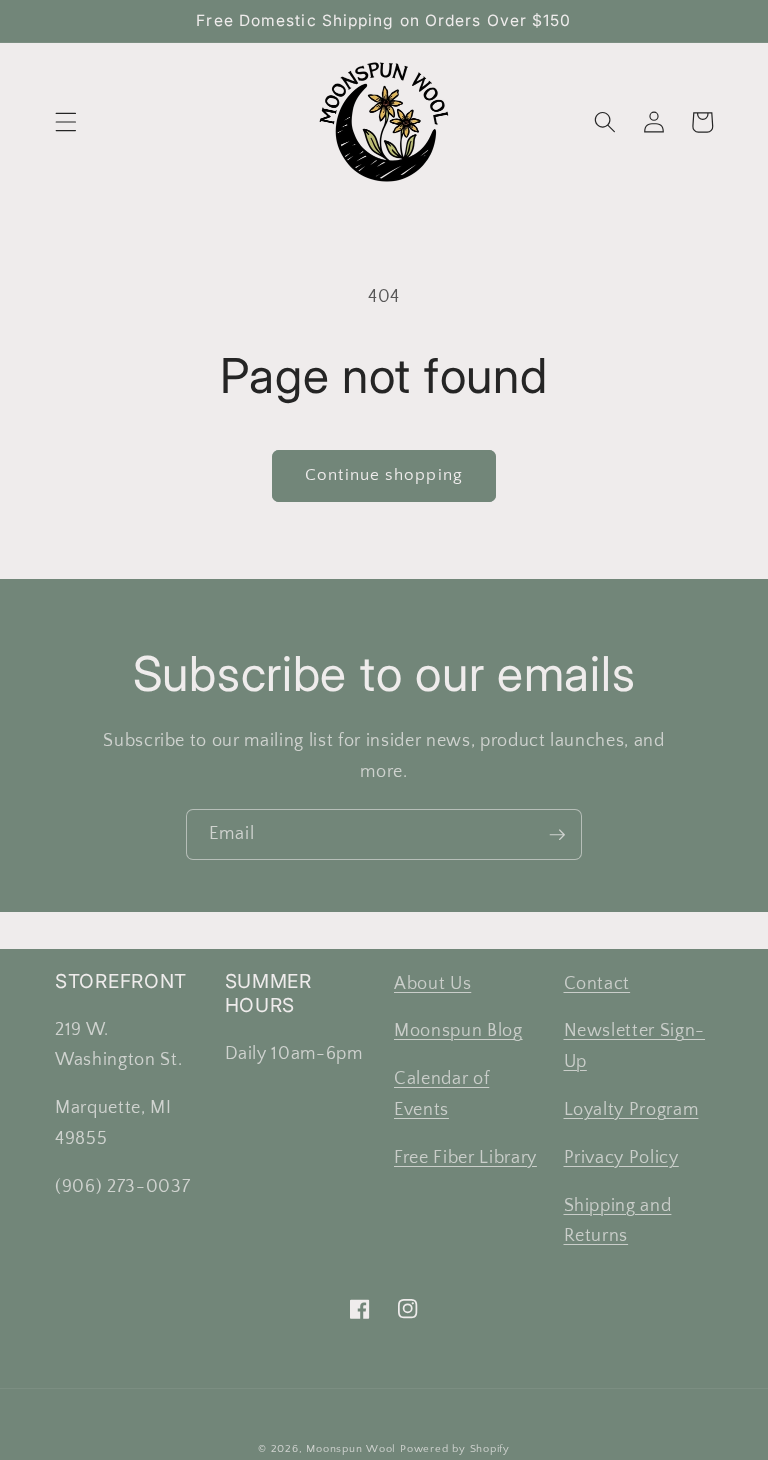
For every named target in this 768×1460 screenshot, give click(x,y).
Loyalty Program (631, 1110)
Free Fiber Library (465, 1158)
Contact (597, 984)
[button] (66, 122)
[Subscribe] (557, 835)
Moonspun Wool (351, 1449)
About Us (432, 984)
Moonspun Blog (458, 1031)
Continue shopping (384, 475)
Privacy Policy (621, 1158)
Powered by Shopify (455, 1449)
